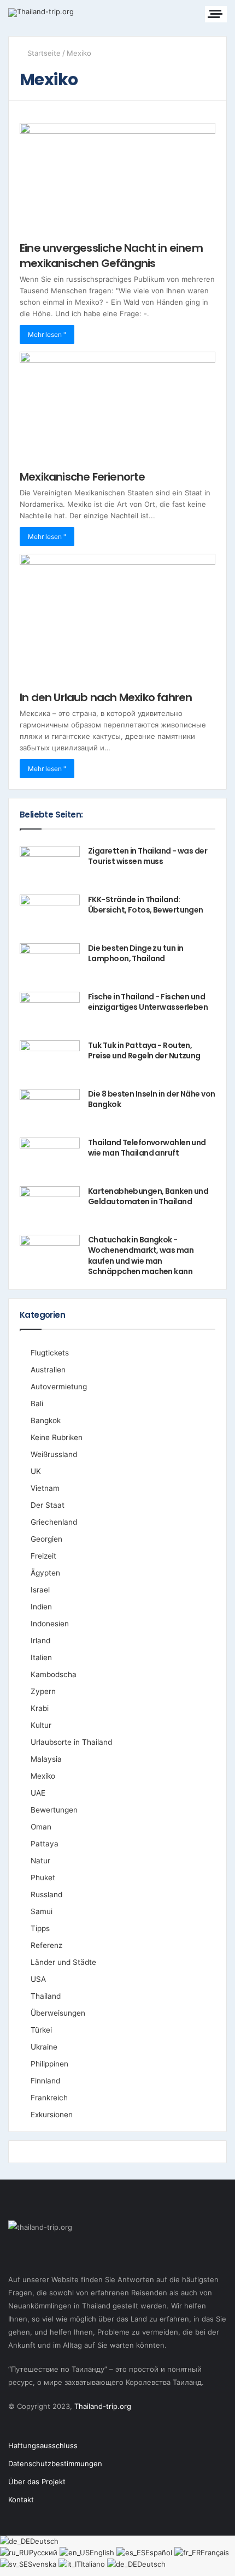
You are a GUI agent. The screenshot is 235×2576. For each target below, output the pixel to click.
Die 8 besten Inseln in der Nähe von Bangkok (151, 1099)
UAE (38, 1793)
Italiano (94, 2564)
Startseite (43, 53)
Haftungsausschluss (43, 2445)
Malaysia (46, 1759)
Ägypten (45, 1573)
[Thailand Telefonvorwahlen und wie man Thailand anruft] (50, 1158)
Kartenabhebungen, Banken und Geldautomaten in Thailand (148, 1197)
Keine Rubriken (57, 1437)
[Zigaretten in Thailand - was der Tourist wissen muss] (50, 866)
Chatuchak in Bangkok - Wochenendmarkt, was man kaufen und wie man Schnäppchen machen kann (141, 1256)
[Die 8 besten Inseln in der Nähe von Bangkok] (50, 1109)
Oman (41, 1827)
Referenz (46, 1945)
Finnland (45, 2081)
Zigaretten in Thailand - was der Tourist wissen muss (148, 856)
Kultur (41, 1725)
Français (215, 2553)
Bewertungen (54, 1810)
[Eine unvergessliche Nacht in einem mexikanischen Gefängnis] (117, 178)
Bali (37, 1404)
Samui (42, 1911)
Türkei (41, 2030)
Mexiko (43, 1776)
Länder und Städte (63, 1962)
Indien (41, 1607)
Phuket (43, 1878)
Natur (40, 1861)
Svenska (43, 2564)
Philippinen (49, 2064)
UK (36, 1471)
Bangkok (46, 1420)
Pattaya (45, 1844)
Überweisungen (58, 2013)
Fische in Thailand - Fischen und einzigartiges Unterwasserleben (148, 1002)
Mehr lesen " (47, 334)
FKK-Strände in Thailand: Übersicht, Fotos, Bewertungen (146, 905)
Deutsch (44, 2541)
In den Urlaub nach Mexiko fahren (106, 697)
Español (160, 2553)
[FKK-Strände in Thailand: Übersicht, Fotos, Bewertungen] (50, 915)
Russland (46, 1894)
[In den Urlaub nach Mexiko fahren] (117, 618)
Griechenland (54, 1522)
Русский (44, 2553)
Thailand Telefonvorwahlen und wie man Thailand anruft (147, 1148)
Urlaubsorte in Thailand (71, 1742)
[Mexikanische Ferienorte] (117, 407)
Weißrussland (54, 1454)
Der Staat (48, 1505)
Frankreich (49, 2098)
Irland (40, 1641)
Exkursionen (52, 2115)
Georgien (46, 1539)
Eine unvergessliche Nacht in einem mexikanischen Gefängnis (111, 256)
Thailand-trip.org (103, 2406)
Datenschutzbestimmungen (55, 2464)
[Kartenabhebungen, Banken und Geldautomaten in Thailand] (50, 1207)
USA (38, 1979)
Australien (48, 1370)
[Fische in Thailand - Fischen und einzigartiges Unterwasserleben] (50, 1012)
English (103, 2553)
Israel (40, 1590)
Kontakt (21, 2500)
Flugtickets (50, 1353)
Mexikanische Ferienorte (83, 477)
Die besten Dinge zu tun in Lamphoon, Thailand (136, 954)
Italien (41, 1657)
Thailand (46, 1996)
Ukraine (44, 2047)
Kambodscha (54, 1674)
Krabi (40, 1708)
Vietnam (45, 1488)
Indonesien (50, 1624)
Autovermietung (59, 1387)
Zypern (43, 1691)
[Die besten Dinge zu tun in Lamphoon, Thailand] (50, 964)
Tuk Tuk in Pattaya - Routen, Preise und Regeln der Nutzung (144, 1051)
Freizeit (43, 1556)
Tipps (40, 1928)
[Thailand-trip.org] (41, 13)
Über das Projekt (37, 2482)
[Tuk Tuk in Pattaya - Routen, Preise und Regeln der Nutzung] (50, 1061)
